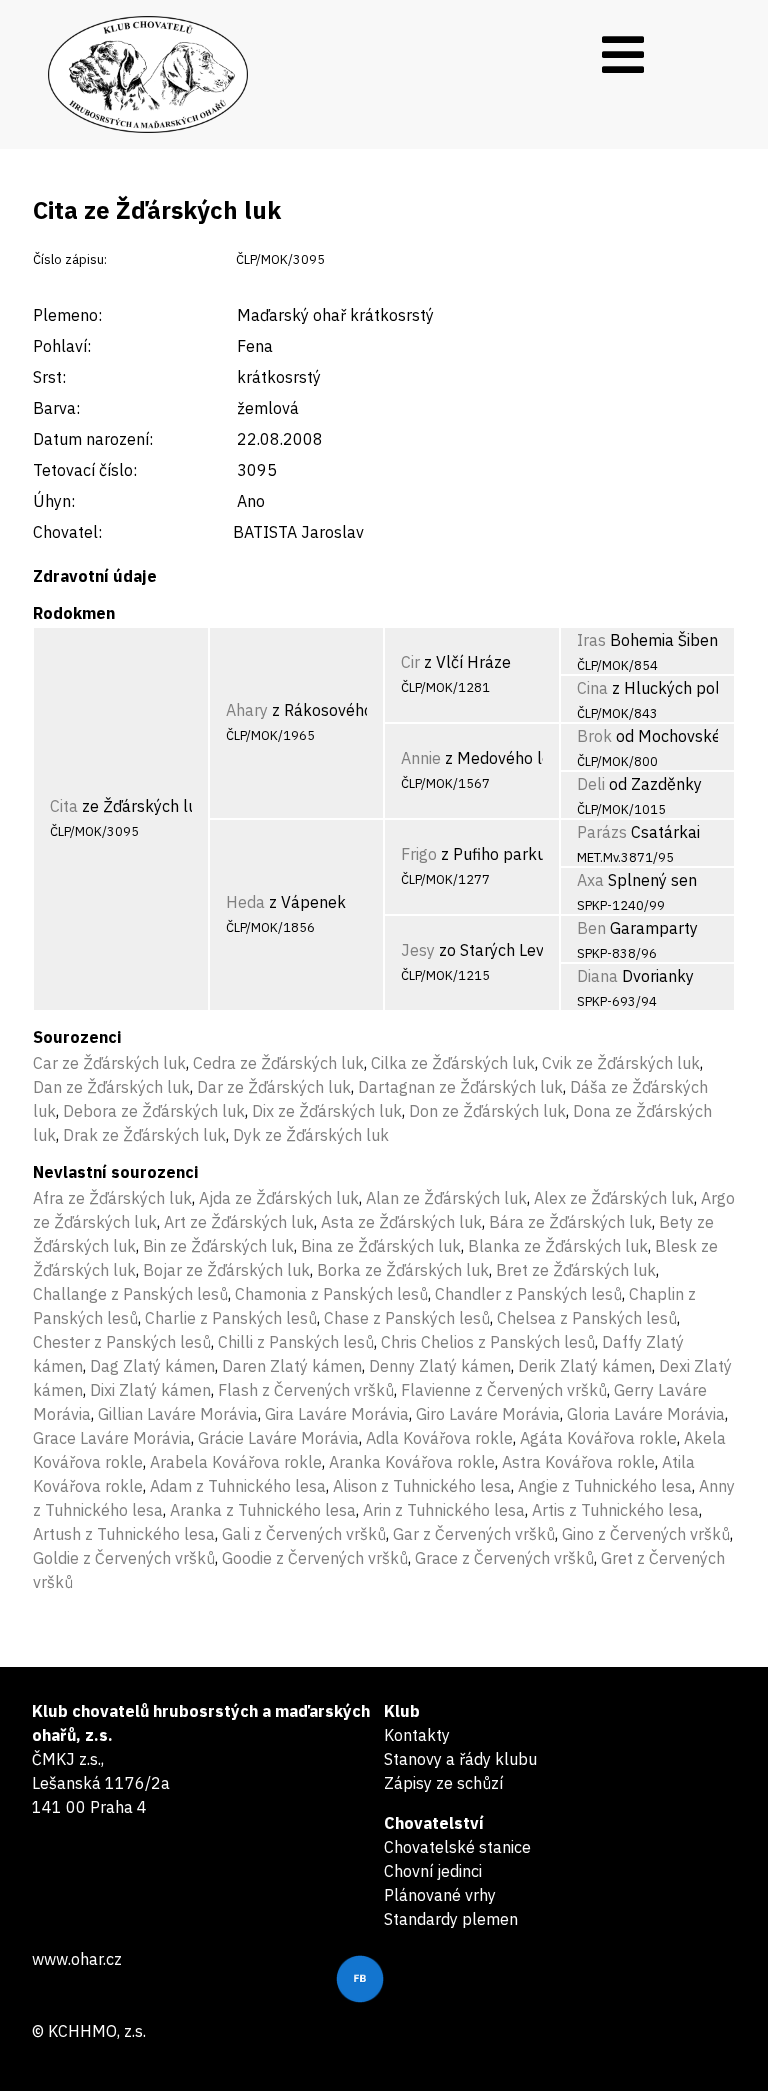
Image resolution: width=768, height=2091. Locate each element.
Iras (591, 640)
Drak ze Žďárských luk (144, 1135)
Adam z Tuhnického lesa (238, 1486)
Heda (245, 902)
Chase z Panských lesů (407, 1318)
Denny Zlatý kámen (440, 1366)
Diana (597, 976)
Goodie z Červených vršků (315, 1558)
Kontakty (417, 1735)
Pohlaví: (62, 346)
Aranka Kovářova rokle (412, 1462)
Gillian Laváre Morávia (178, 1414)
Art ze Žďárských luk (239, 1222)
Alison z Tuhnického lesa (422, 1486)
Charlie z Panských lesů (231, 1318)
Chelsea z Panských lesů (587, 1318)
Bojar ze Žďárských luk (226, 1270)
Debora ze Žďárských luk (154, 1111)
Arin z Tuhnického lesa (444, 1510)
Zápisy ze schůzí (443, 1783)
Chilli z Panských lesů (296, 1342)
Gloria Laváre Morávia (646, 1414)
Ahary (247, 710)
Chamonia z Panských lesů (331, 1294)
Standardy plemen (451, 1919)
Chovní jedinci (433, 1871)
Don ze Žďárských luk (487, 1111)
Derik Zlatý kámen (585, 1366)
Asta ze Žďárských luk (401, 1222)
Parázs (602, 832)
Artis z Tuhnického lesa (615, 1510)
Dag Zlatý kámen (152, 1366)
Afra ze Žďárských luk (112, 1198)
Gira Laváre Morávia (337, 1414)
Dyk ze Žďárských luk (311, 1135)
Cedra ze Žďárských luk (278, 1063)
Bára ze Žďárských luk (570, 1222)
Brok (594, 736)
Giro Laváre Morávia (488, 1414)
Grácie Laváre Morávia (278, 1438)
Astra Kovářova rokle (578, 1462)
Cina (592, 688)
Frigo (419, 854)
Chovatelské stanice (457, 1847)
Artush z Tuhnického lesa (124, 1534)
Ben (591, 928)
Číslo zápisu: (70, 259)
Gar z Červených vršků (474, 1534)
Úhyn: (54, 501)
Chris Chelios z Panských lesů (488, 1342)
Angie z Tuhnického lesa (605, 1486)
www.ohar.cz (77, 1959)
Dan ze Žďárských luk (111, 1087)
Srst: (49, 377)
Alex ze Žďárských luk (614, 1198)
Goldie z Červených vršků (124, 1558)
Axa (590, 880)
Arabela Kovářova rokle (236, 1462)
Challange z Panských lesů (130, 1294)
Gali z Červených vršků (304, 1534)
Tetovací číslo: (85, 470)
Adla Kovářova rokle (439, 1438)
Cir (410, 662)
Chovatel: (67, 532)
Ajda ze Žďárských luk (279, 1198)
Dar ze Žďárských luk (274, 1087)
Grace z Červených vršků (504, 1558)
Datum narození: (93, 439)
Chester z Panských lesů (122, 1342)
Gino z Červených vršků (646, 1534)
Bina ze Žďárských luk (381, 1246)
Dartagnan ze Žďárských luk (460, 1087)
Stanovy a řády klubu (460, 1759)
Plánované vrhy (440, 1895)
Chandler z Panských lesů (528, 1294)
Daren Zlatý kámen (292, 1366)
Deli (591, 784)
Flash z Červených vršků (306, 1390)
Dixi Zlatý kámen (150, 1390)
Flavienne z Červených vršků (504, 1390)
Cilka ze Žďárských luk (453, 1063)
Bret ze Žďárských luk (576, 1270)
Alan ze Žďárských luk (446, 1198)
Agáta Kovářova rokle (598, 1438)
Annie (421, 758)
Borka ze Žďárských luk (403, 1270)
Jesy (418, 950)
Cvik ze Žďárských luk (621, 1063)
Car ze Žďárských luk (109, 1063)
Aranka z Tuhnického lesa (263, 1510)
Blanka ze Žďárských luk (558, 1246)
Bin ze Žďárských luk (218, 1246)
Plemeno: (67, 315)
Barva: (56, 408)
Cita (64, 806)
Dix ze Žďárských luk (327, 1111)
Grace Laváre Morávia (112, 1438)
